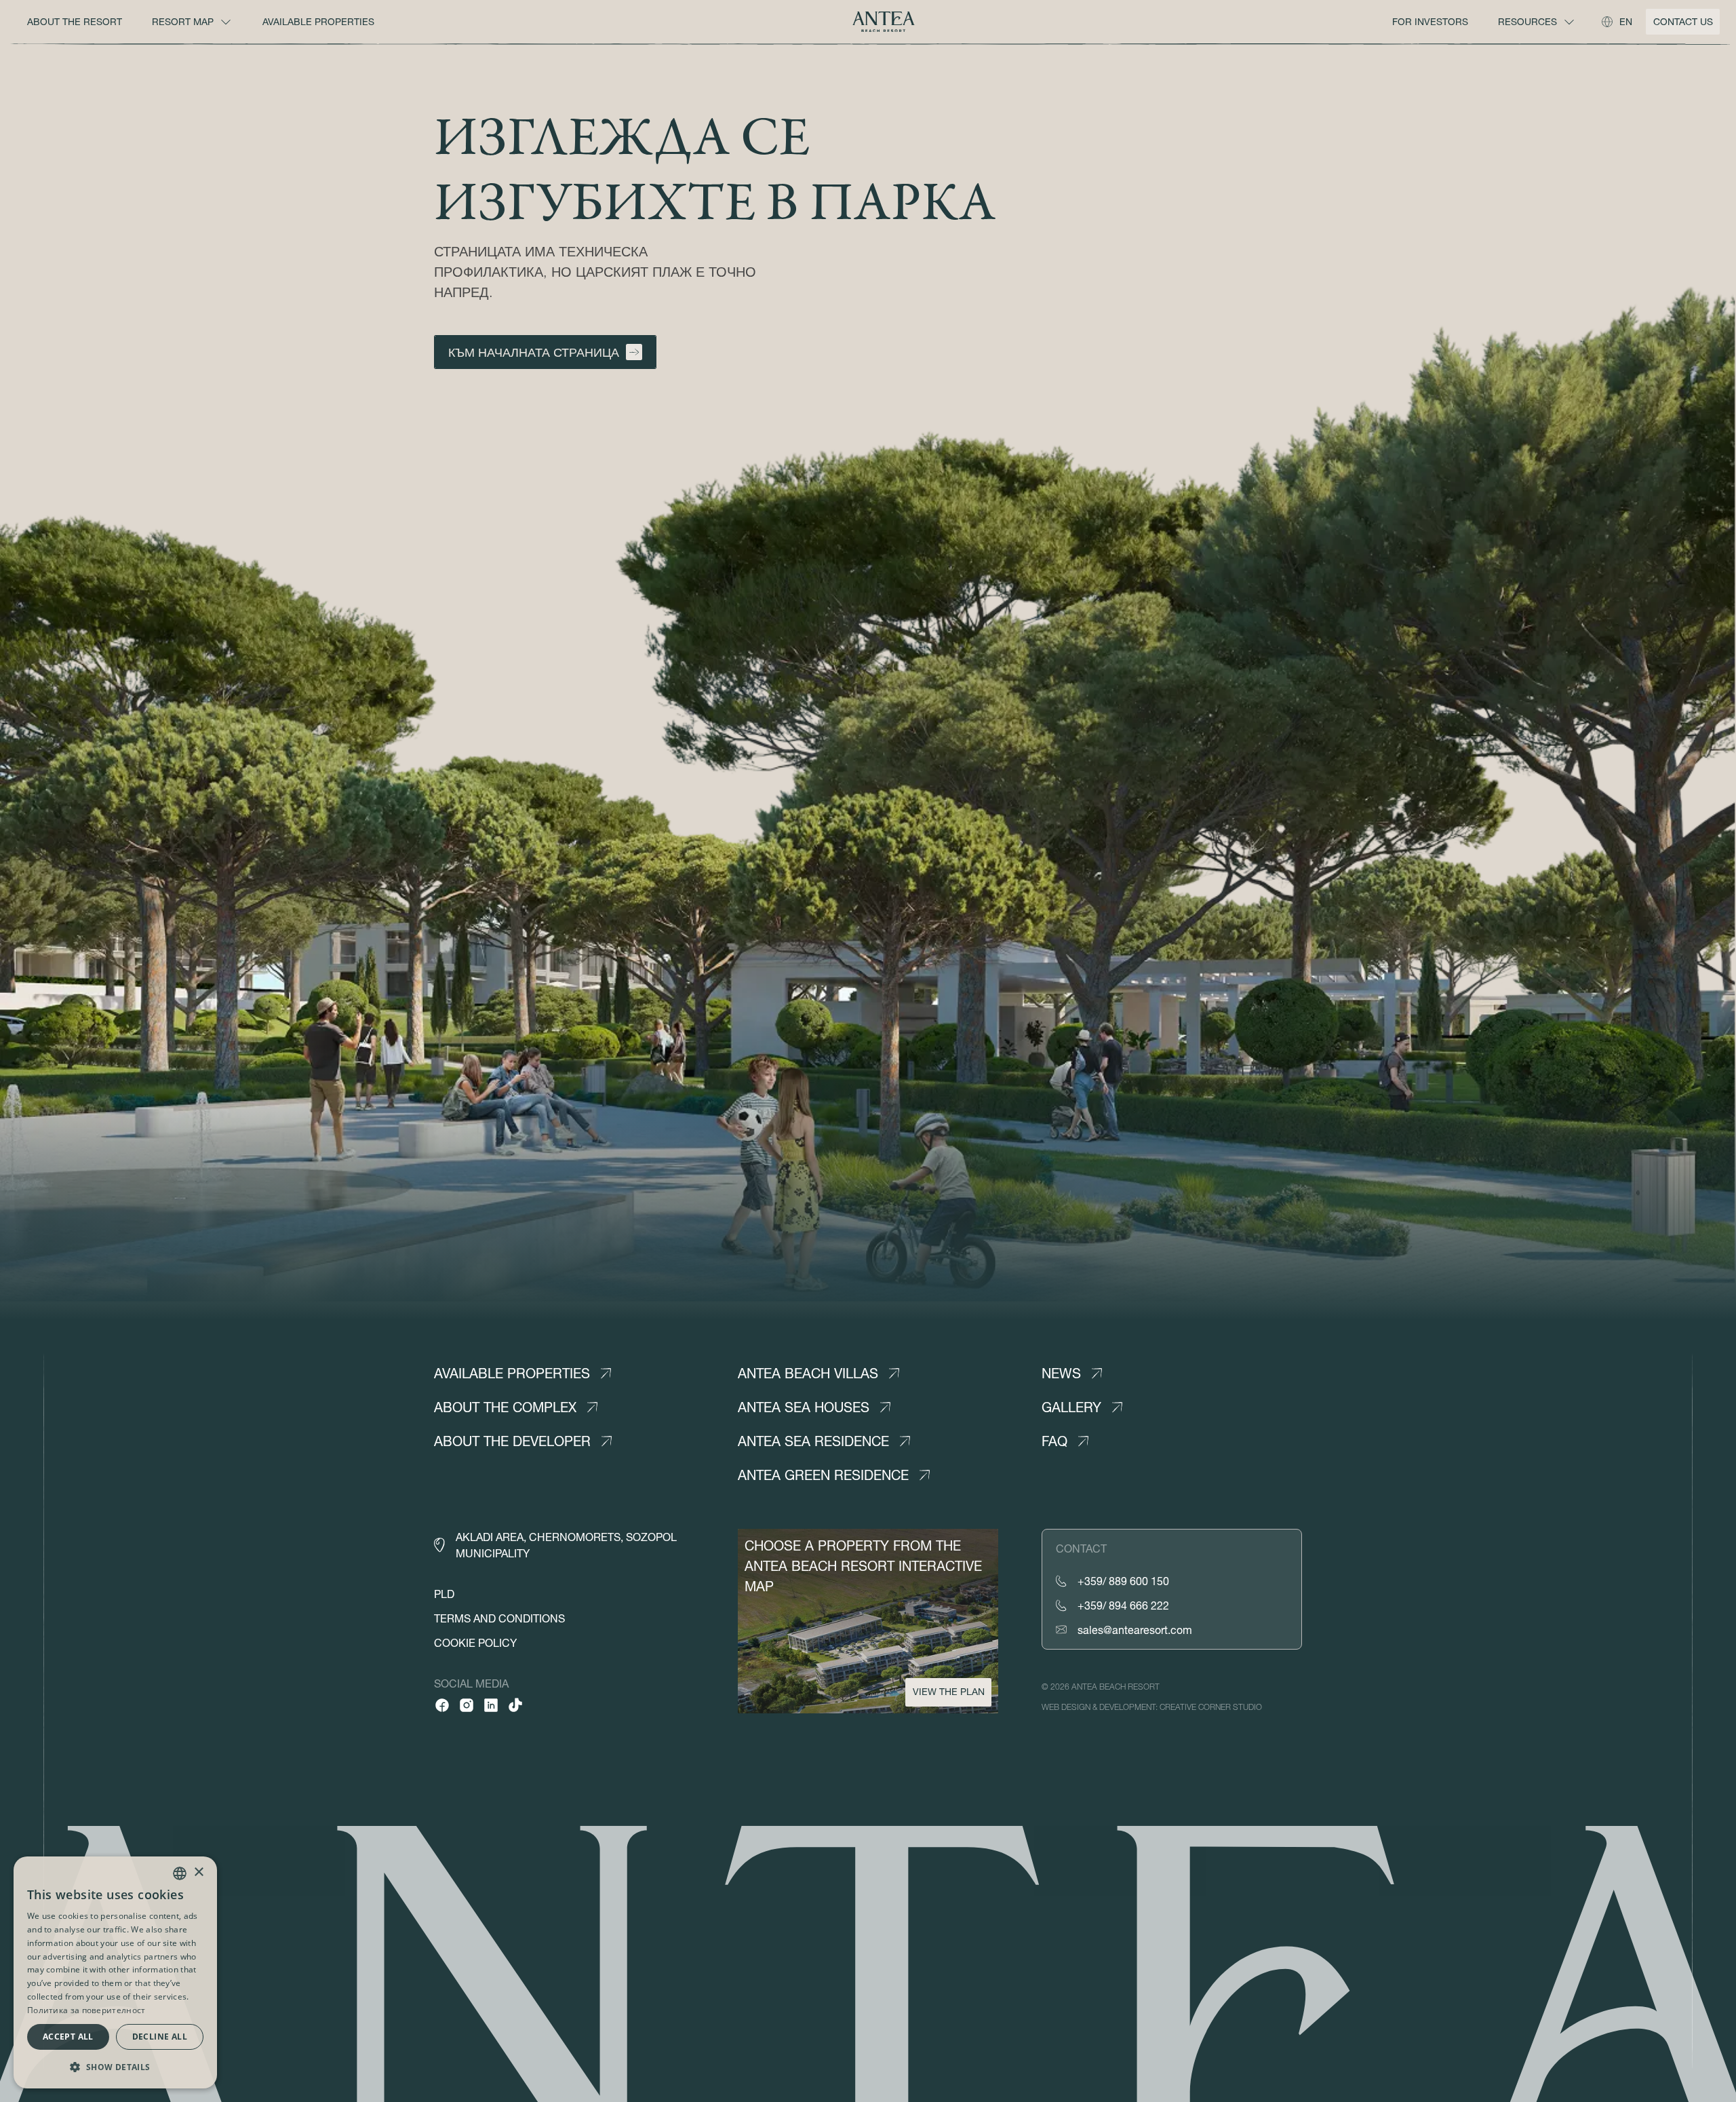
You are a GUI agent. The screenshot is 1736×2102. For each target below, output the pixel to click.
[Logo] (884, 22)
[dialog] (115, 1972)
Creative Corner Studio (1211, 1707)
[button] (115, 2067)
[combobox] (180, 1873)
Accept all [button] (68, 2037)
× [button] (198, 1872)
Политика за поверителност (86, 2010)
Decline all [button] (160, 2037)
